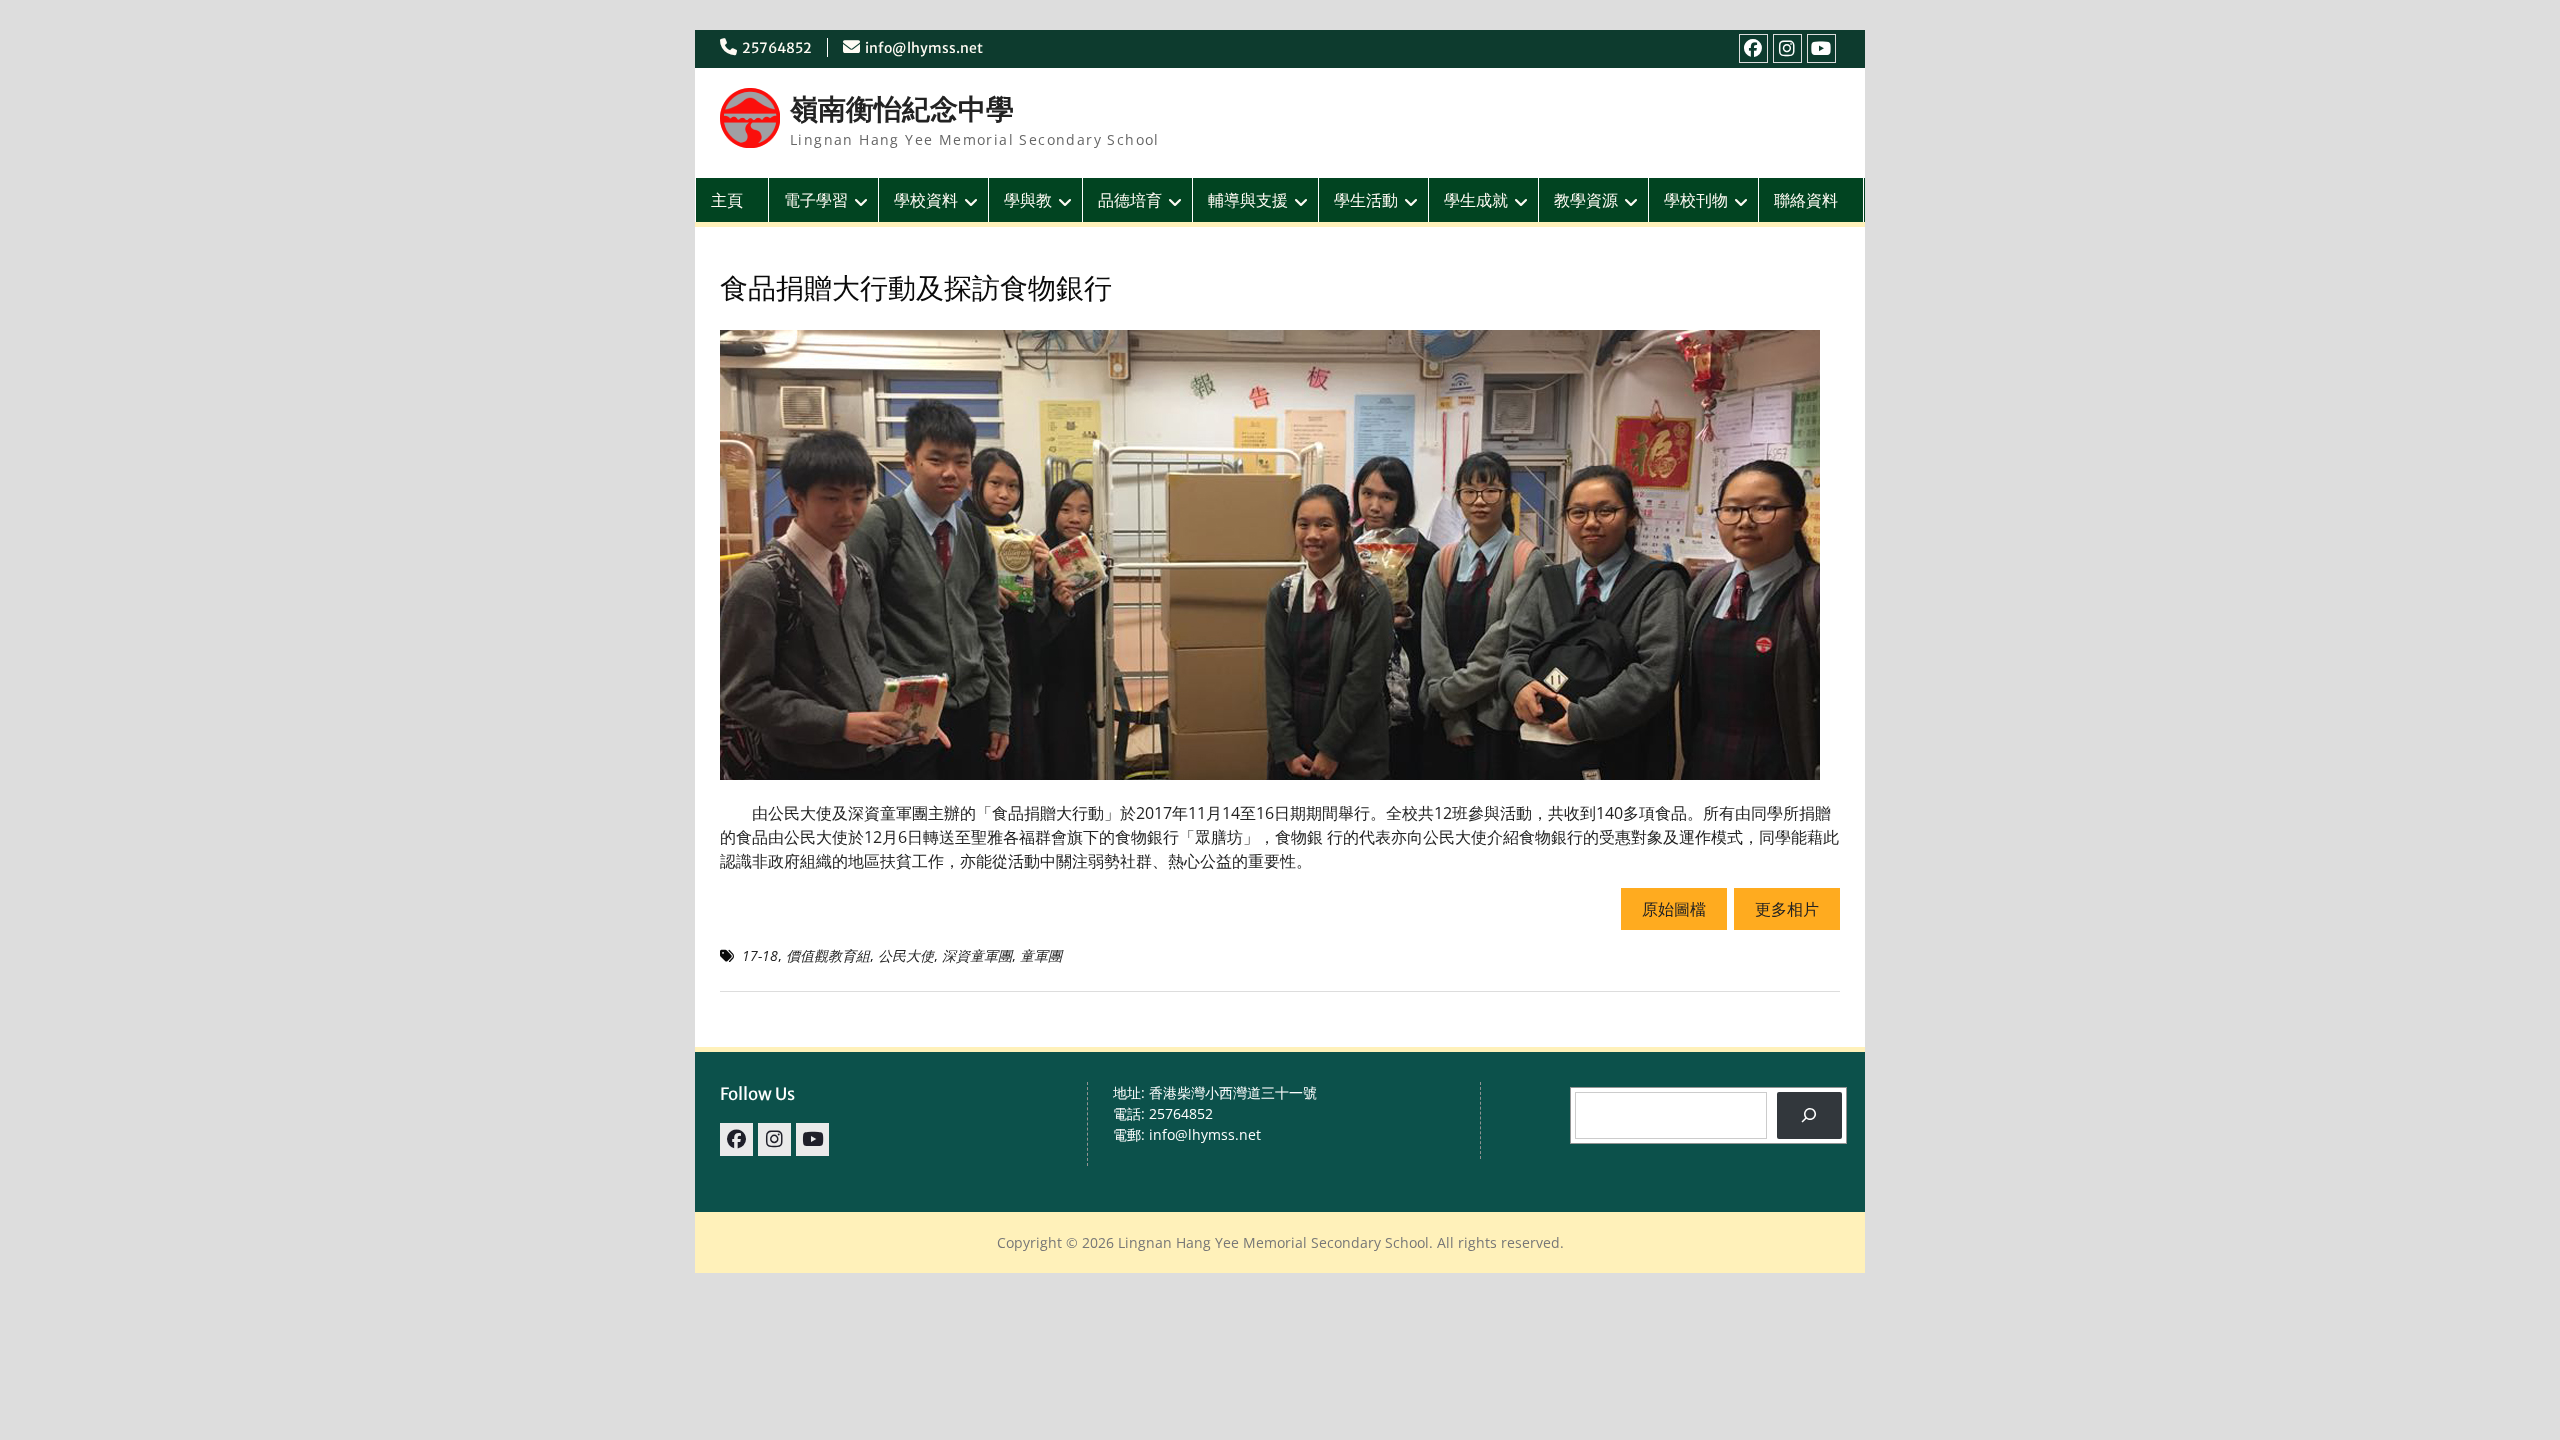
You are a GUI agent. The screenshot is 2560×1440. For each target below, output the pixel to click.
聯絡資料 (1806, 200)
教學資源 (1586, 200)
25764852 (777, 48)
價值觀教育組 (828, 955)
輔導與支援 (1248, 200)
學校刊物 (1696, 200)
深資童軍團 (977, 955)
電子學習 (816, 200)
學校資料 (926, 200)
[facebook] (1753, 48)
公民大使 (906, 955)
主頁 (727, 200)
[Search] (1809, 1115)
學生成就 (1476, 200)
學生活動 (1366, 200)
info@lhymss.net (924, 48)
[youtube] (1821, 48)
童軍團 (1041, 955)
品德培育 (1130, 200)
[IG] (1787, 48)
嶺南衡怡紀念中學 (902, 109)
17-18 (760, 955)
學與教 (1028, 200)
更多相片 (1787, 909)
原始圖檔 (1674, 909)
